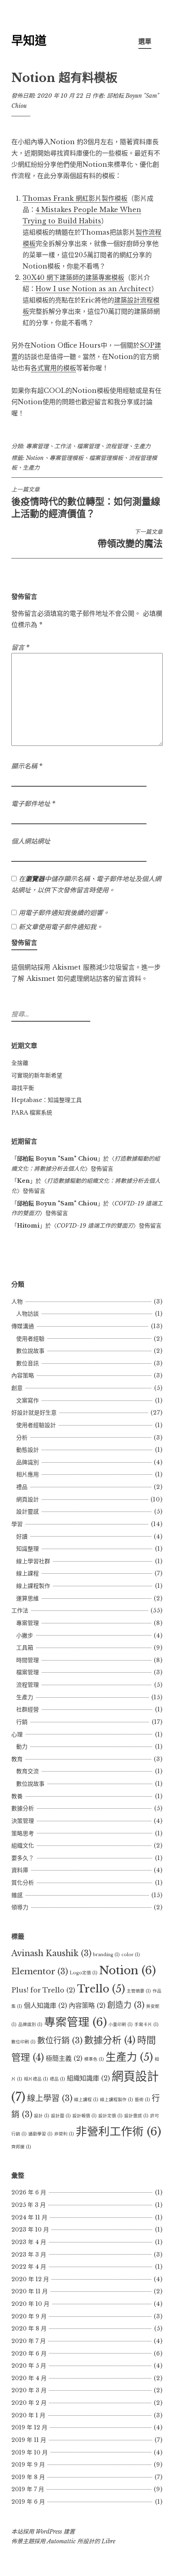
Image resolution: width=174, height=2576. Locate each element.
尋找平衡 (23, 1088)
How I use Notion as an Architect (93, 289)
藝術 (142, 2100)
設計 (42, 2116)
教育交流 (28, 1771)
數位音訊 (28, 1363)
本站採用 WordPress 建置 (43, 2532)
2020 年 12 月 (30, 2279)
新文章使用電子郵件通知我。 (61, 927)
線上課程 (28, 1573)
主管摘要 (139, 1991)
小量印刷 (121, 2025)
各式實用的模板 (53, 368)
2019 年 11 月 (29, 2440)
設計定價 (110, 2116)
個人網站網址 (31, 841)
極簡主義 (64, 2058)
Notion (35, 458)
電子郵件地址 (33, 804)
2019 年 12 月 (29, 2427)
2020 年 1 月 (28, 2415)
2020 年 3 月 (29, 2390)
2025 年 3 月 (29, 2205)
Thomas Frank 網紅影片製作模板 (75, 198)
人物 (17, 1302)
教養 (17, 1796)
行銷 (22, 1722)
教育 (17, 1759)
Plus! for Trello (43, 1990)
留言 (20, 647)
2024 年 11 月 (29, 2217)
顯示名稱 (27, 766)
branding (106, 1955)
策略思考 (23, 1833)
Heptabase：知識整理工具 (47, 1100)
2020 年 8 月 (29, 2328)
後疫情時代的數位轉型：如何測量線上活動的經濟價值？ (86, 502)
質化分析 (23, 1883)
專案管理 (37, 446)
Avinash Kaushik (51, 1953)
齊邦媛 (21, 2147)
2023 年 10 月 (30, 2230)
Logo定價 (84, 1973)
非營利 (64, 2134)
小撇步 (25, 1635)
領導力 (20, 1907)
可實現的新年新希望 (37, 1075)
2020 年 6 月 (29, 2353)
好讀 (22, 1537)
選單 (145, 41)
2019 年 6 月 (28, 2502)
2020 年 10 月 (30, 2304)
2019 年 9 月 (28, 2465)
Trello (101, 1989)
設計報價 (85, 2116)
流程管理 (117, 446)
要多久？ (23, 1858)
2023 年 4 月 (29, 2242)
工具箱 (25, 1648)
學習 (17, 1524)
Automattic (61, 2541)
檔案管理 (88, 446)
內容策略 (23, 1375)
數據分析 (23, 1808)
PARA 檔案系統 (32, 1113)
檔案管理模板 (106, 458)
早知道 (29, 41)
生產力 (142, 446)
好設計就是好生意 (34, 1413)
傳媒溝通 (23, 1326)
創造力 (126, 2005)
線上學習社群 (33, 1561)
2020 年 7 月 (29, 2341)
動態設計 (28, 1450)
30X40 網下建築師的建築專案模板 (73, 277)
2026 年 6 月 (29, 2192)
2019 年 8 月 (28, 2477)
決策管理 (23, 1821)
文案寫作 (28, 1400)
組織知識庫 (88, 2078)
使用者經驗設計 (36, 1425)
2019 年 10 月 (30, 2452)
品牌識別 (28, 1462)
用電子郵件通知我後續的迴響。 (64, 913)
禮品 (22, 1487)
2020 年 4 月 (29, 2378)
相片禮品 (36, 2079)
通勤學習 (40, 2134)
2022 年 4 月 (29, 2267)
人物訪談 (28, 1314)
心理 (17, 1734)
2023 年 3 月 (29, 2255)
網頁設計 (28, 1499)
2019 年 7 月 (28, 2489)
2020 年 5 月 (29, 2366)
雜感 (17, 1895)
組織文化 (23, 1845)
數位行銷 (60, 2041)
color (131, 1955)
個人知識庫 (46, 2005)
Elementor (40, 1971)
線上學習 (50, 2098)
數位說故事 (30, 1351)
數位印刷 (23, 2042)
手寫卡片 (146, 2025)
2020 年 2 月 (29, 2403)
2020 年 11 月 (30, 2291)
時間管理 (28, 1660)
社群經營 (28, 1709)
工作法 (63, 446)
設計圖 (61, 2116)
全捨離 (20, 1063)
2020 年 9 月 (29, 2316)
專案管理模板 (66, 458)
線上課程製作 (33, 1586)
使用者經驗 (30, 1339)
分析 (22, 1438)
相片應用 (28, 1474)
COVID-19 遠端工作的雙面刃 (95, 1226)
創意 (17, 1388)
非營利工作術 (118, 2131)
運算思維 (28, 1598)
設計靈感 (28, 1512)
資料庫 (20, 1870)
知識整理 (28, 1549)
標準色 (94, 2059)
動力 (22, 1747)
